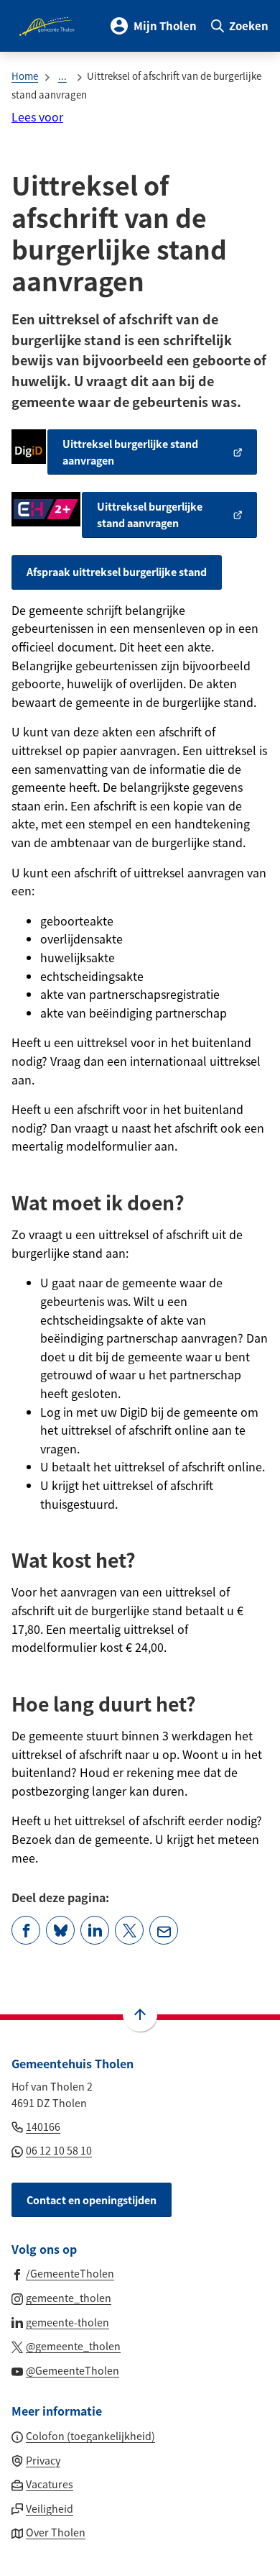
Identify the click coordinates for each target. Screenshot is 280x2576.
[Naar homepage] (48, 26)
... (62, 76)
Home (25, 76)
